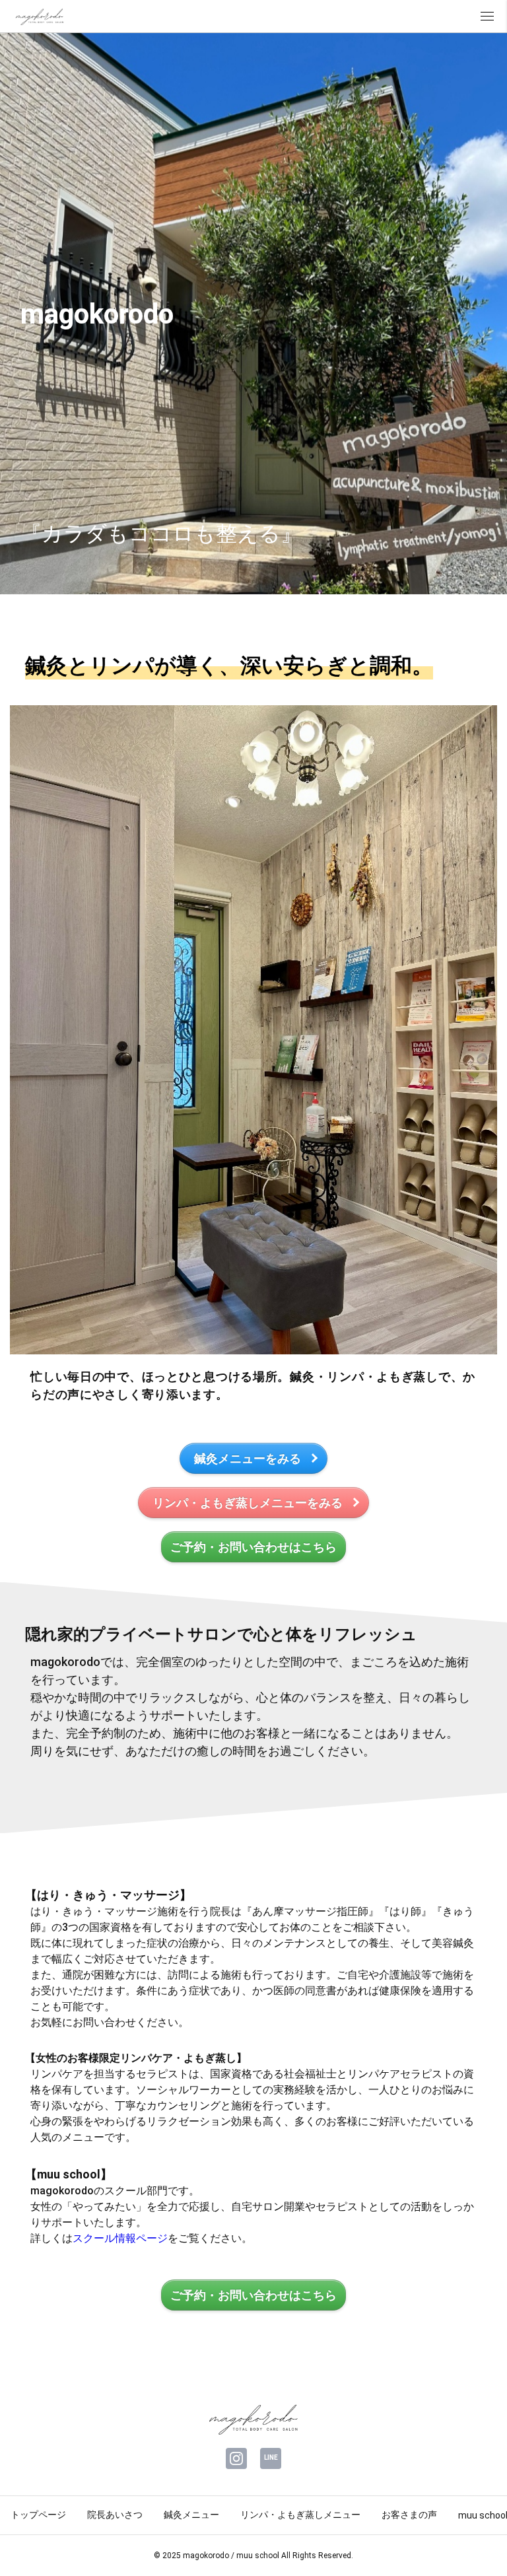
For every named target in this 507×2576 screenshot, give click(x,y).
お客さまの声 (409, 2515)
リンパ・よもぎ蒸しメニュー (300, 2515)
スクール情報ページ (120, 2238)
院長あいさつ (115, 2515)
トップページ (38, 2515)
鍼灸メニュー (191, 2515)
